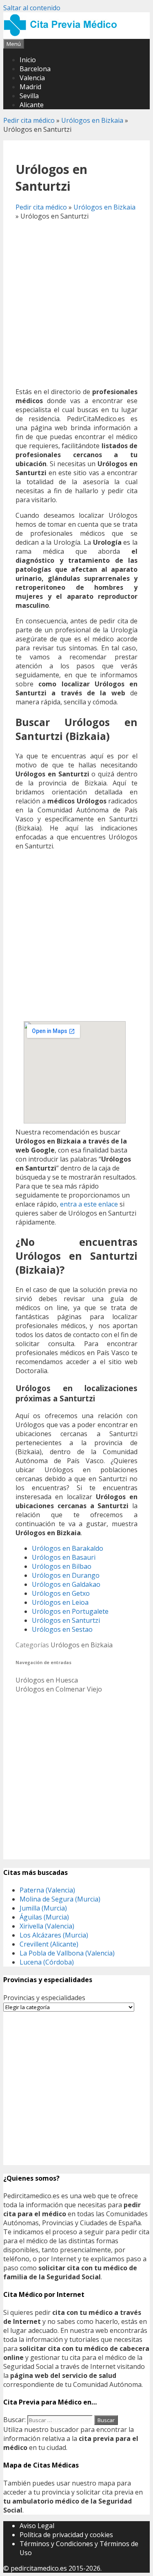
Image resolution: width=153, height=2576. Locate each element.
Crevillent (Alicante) (49, 1944)
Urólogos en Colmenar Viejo (59, 1689)
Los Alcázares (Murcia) (54, 1935)
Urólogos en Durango (66, 1575)
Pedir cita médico (29, 120)
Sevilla (29, 96)
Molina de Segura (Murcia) (60, 1899)
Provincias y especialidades (44, 1998)
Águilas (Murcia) (44, 1917)
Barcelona (35, 69)
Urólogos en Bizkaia (92, 120)
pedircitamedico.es (39, 2568)
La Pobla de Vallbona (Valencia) (67, 1953)
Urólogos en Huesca (47, 1680)
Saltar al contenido (32, 8)
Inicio (28, 60)
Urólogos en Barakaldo (68, 1548)
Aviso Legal (37, 2526)
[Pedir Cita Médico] (63, 34)
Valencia (32, 78)
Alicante (32, 105)
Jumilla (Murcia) (43, 1908)
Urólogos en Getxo (61, 1593)
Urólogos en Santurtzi (66, 1620)
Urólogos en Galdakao (66, 1584)
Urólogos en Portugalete (70, 1611)
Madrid (30, 87)
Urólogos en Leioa (60, 1602)
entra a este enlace (89, 1204)
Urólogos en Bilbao (62, 1566)
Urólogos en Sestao (62, 1629)
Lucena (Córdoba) (47, 1962)
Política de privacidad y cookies (66, 2535)
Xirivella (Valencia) (47, 1926)
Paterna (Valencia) (47, 1890)
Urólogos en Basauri (64, 1557)
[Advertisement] (76, 304)
